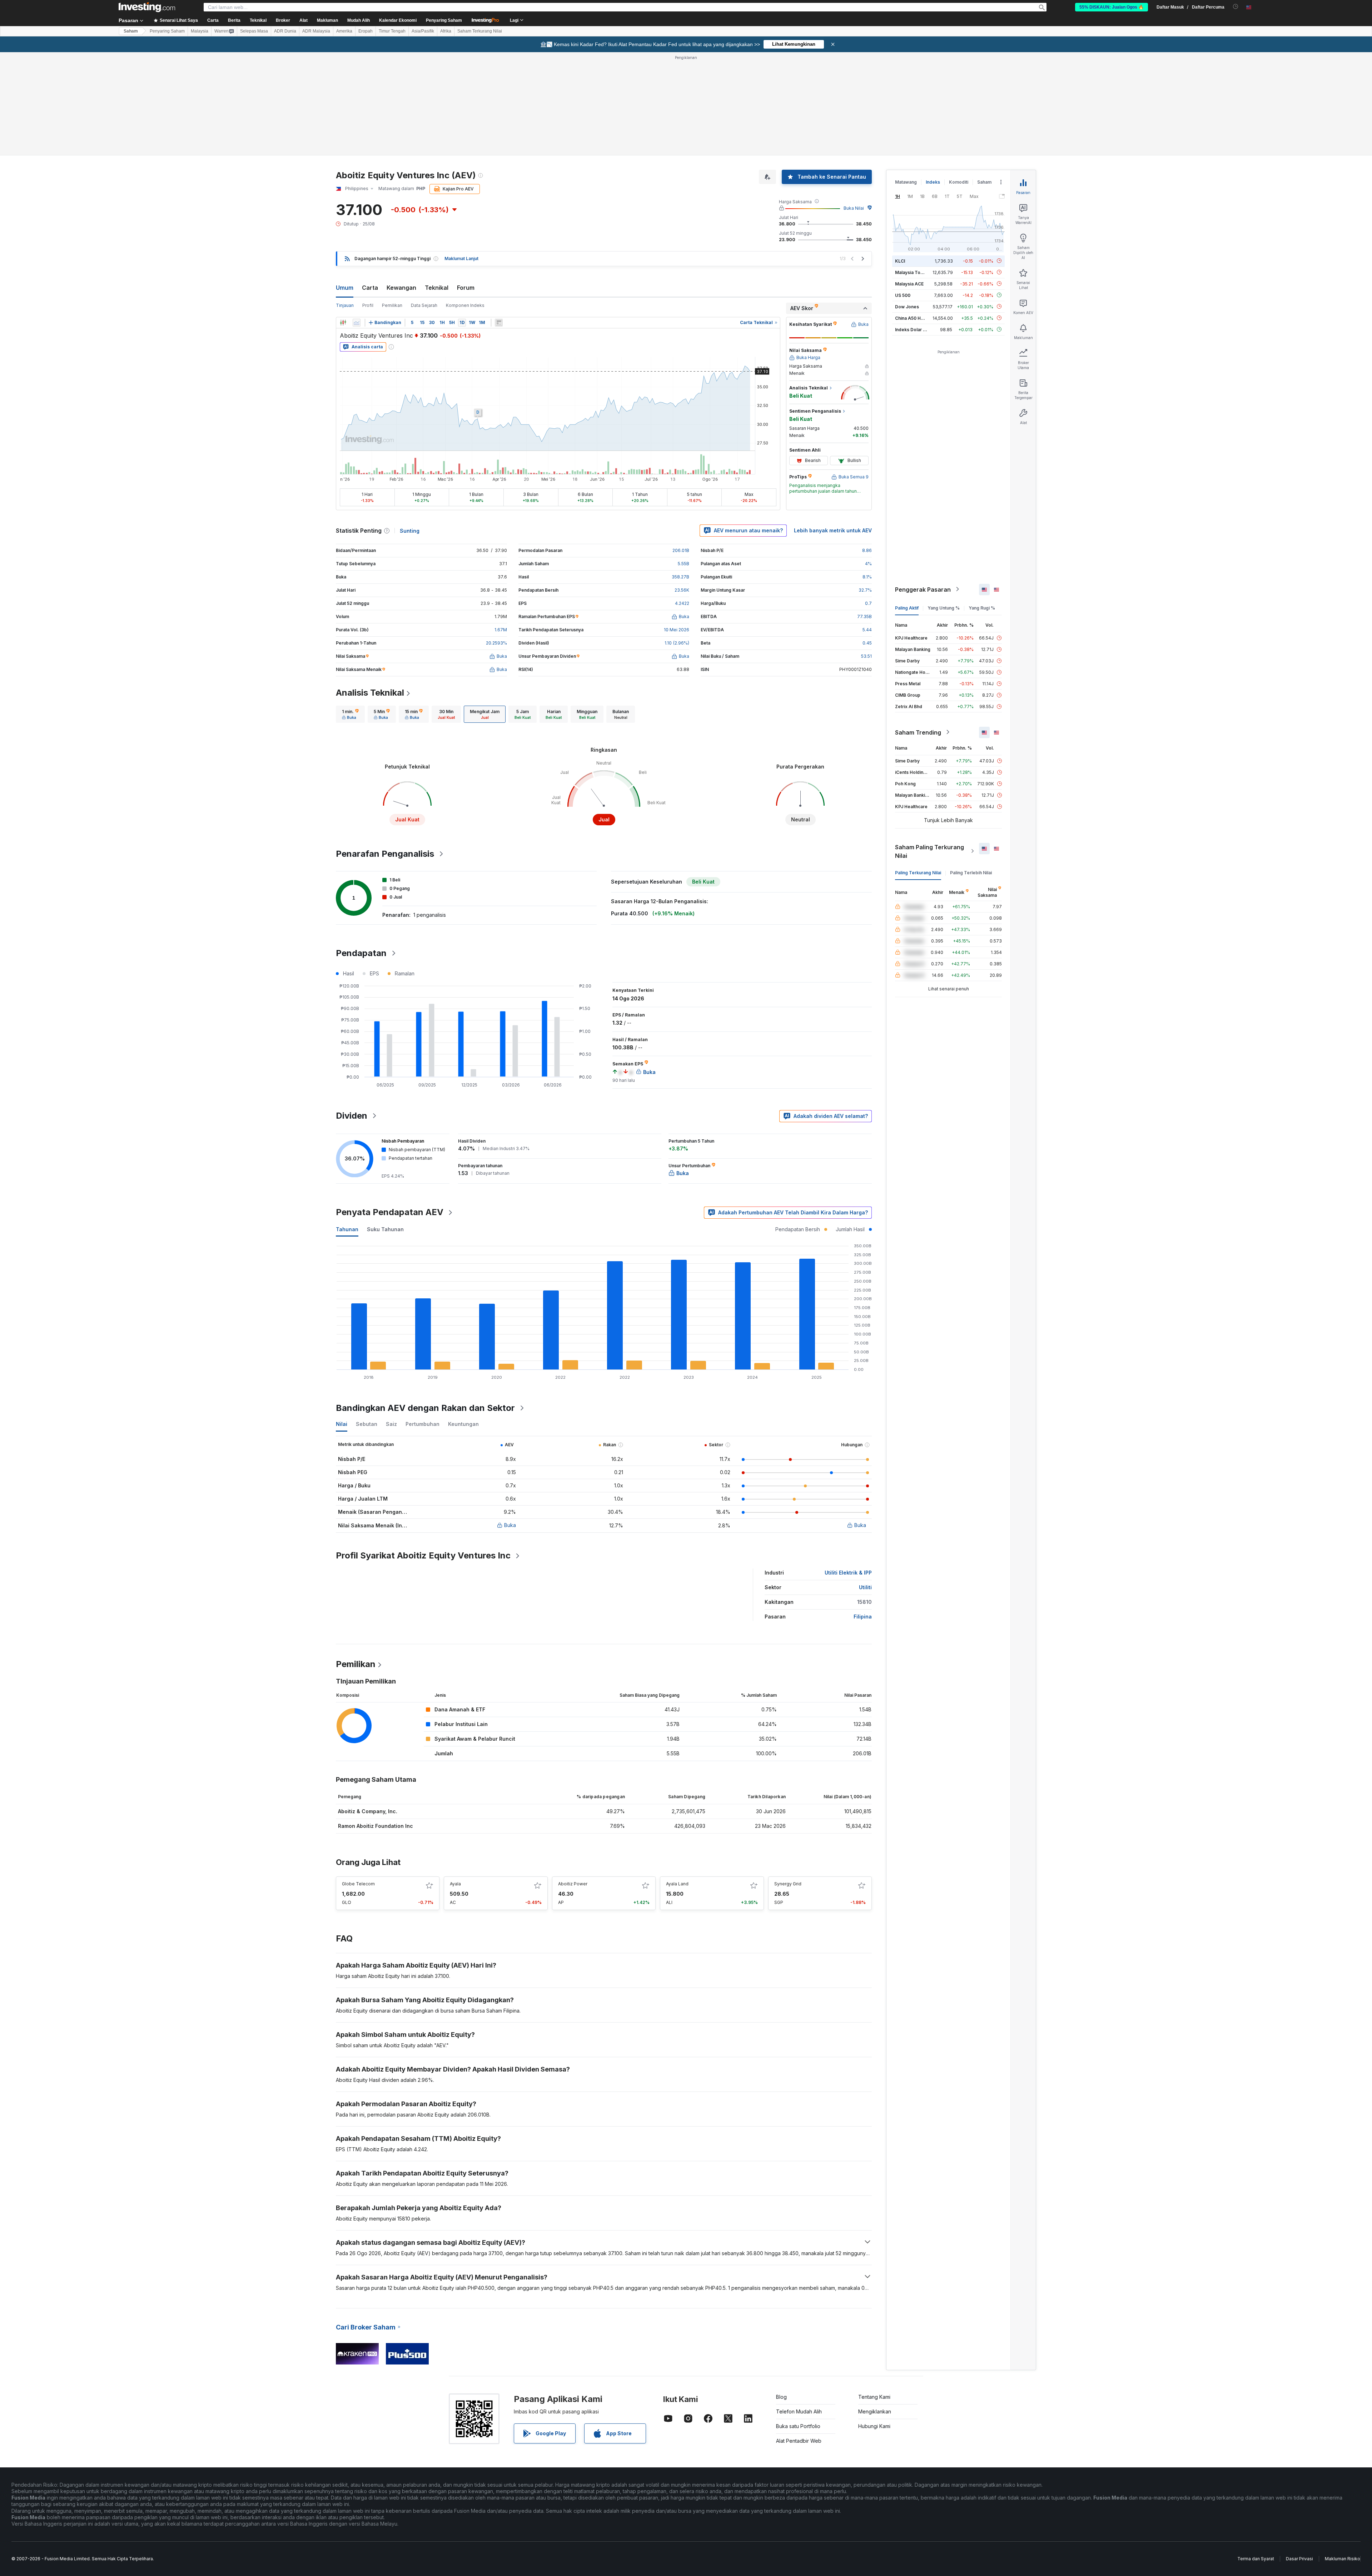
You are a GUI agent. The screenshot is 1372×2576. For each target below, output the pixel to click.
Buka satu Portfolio (798, 2426)
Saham (131, 31)
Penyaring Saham (444, 20)
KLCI (900, 261)
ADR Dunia (285, 31)
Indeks (933, 182)
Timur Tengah (392, 31)
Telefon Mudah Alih (799, 2411)
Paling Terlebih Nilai (971, 872)
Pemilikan (392, 305)
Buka (510, 1525)
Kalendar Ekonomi (398, 20)
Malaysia (200, 31)
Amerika (344, 31)
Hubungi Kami (874, 2426)
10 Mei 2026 (677, 630)
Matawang (906, 182)
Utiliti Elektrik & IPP (848, 1573)
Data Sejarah (424, 305)
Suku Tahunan (385, 1229)
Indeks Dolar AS (912, 329)
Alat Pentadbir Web (799, 2441)
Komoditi (959, 182)
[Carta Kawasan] (357, 323)
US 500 (903, 295)
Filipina (863, 1617)
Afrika (446, 31)
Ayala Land (677, 1884)
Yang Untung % (944, 608)
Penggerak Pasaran (923, 589)
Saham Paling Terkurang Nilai (929, 851)
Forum (466, 288)
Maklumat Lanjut (461, 258)
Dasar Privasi (1299, 2559)
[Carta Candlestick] (343, 323)
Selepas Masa (254, 31)
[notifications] (1236, 7)
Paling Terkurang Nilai (918, 872)
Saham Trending (918, 732)
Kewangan (401, 288)
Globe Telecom (358, 1884)
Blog (781, 2397)
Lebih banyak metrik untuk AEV (833, 530)
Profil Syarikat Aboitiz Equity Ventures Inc (423, 1555)
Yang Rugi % (982, 608)
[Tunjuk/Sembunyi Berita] (499, 323)
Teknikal (437, 288)
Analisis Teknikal (370, 693)
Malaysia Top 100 (913, 272)
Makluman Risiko (1343, 2559)
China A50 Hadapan (916, 318)
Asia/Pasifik (423, 31)
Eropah (366, 31)
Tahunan (347, 1229)
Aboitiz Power (573, 1884)
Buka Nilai (854, 208)
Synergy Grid (788, 1884)
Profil (368, 305)
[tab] (350, 714)
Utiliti (865, 1587)
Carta (370, 288)
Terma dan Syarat (1256, 2559)
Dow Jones (907, 306)
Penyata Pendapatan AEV (390, 1212)
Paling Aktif (907, 608)
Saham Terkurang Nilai (480, 31)
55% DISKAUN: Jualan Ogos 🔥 (1112, 7)
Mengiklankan (875, 2411)
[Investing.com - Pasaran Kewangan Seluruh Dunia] (147, 7)
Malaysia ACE (909, 284)
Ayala (455, 1884)
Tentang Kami (874, 2397)
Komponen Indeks (465, 305)
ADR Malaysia (316, 31)
